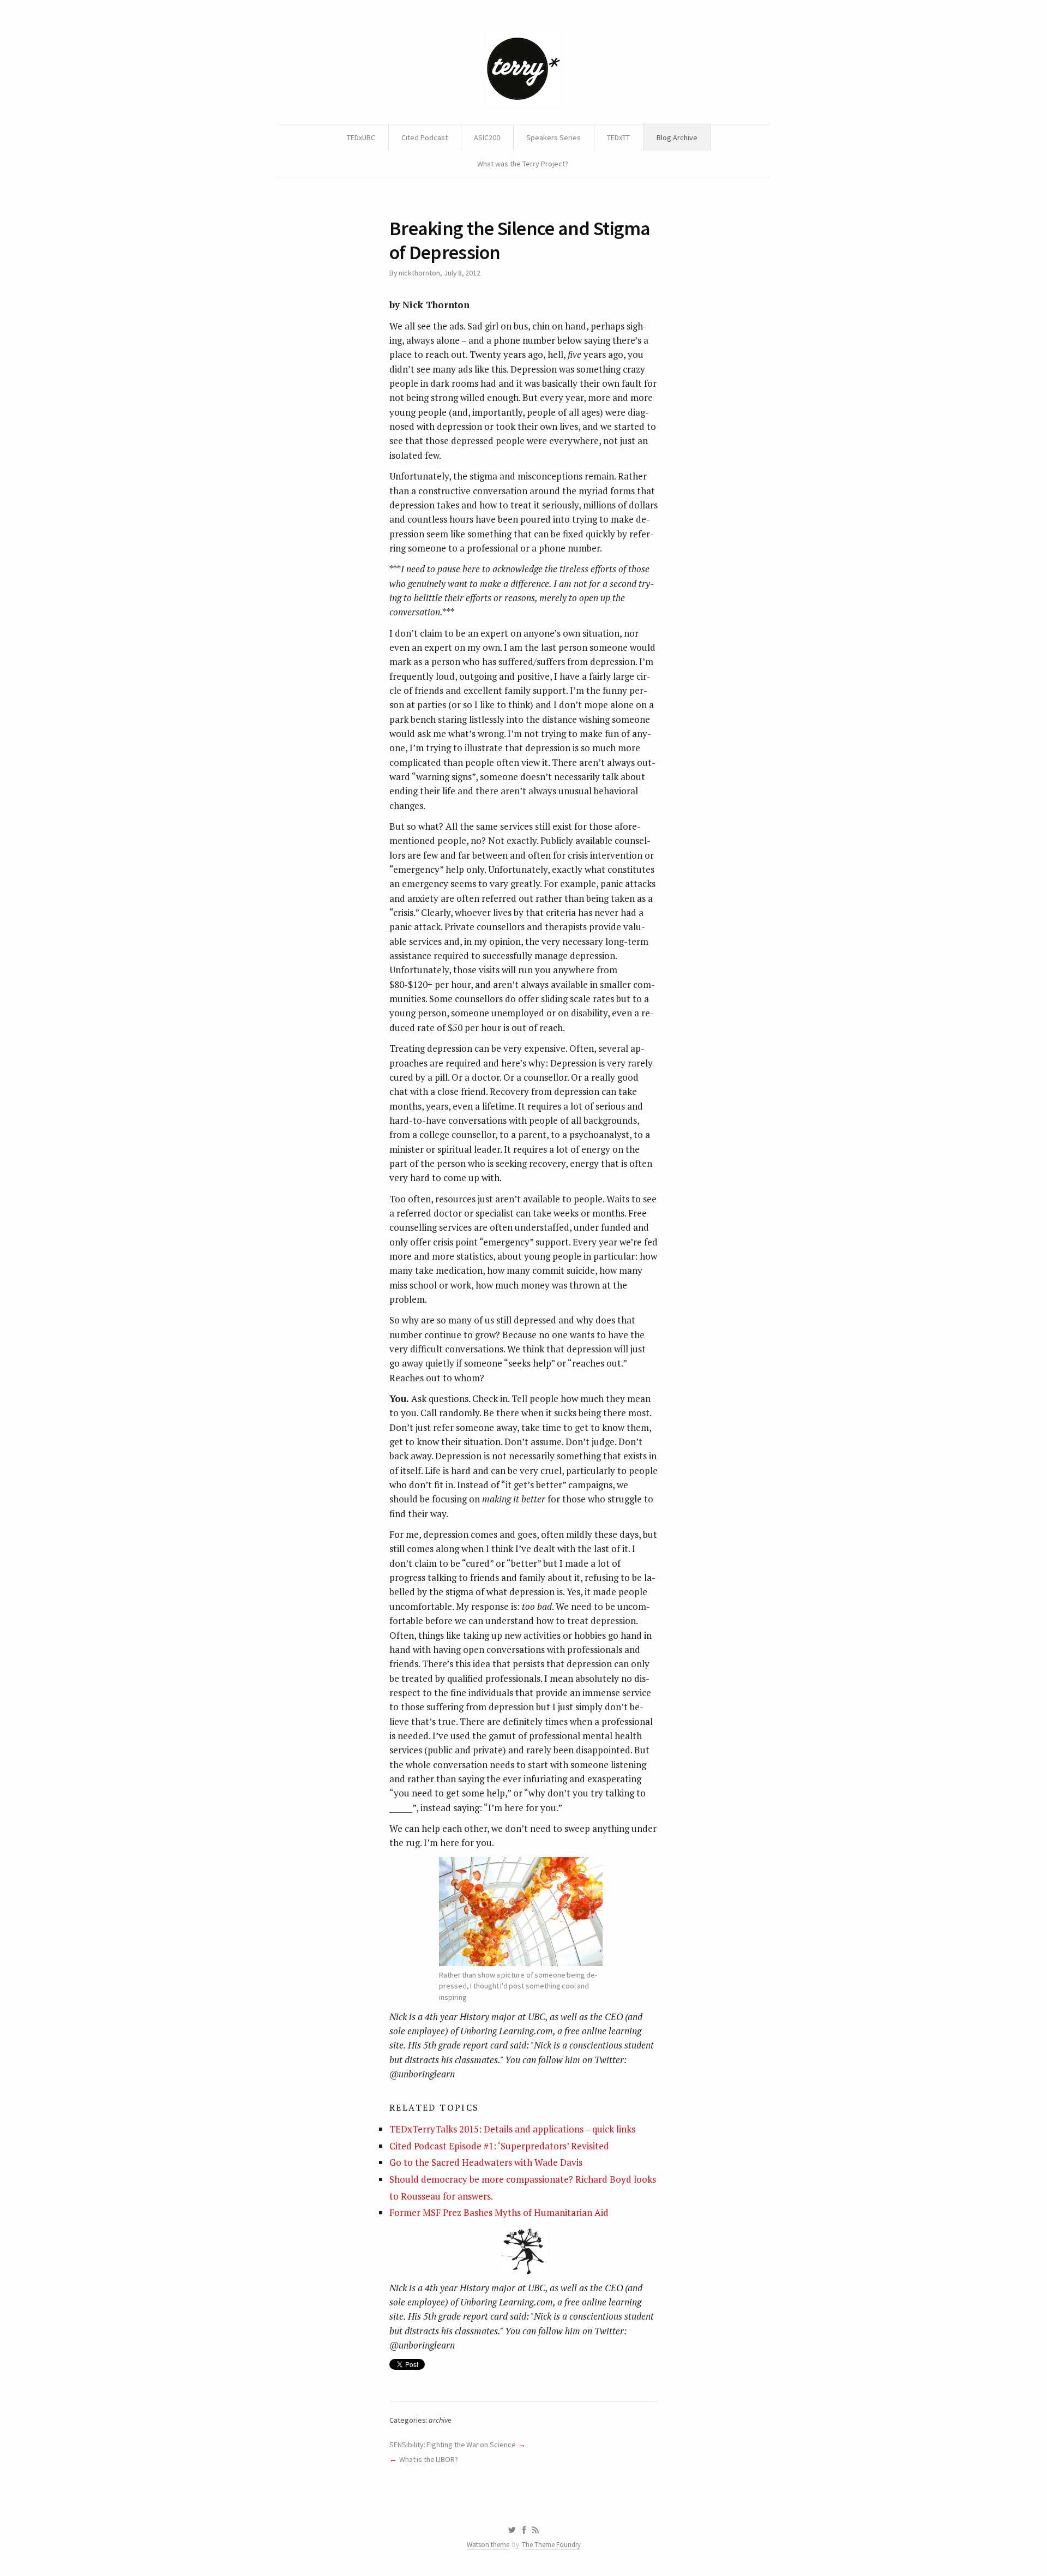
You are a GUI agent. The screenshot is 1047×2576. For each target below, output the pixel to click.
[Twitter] (512, 2530)
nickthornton (419, 273)
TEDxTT (618, 137)
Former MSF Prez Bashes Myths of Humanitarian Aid (499, 2212)
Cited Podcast (425, 137)
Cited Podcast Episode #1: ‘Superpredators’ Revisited (499, 2146)
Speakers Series (553, 137)
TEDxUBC (361, 137)
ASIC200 (487, 137)
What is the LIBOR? (429, 2459)
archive (440, 2420)
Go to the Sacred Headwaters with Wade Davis (486, 2162)
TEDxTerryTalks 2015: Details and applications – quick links (512, 2129)
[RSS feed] (535, 2530)
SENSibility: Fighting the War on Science (453, 2445)
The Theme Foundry (551, 2545)
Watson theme (488, 2545)
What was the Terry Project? (523, 164)
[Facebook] (524, 2530)
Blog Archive (677, 137)
